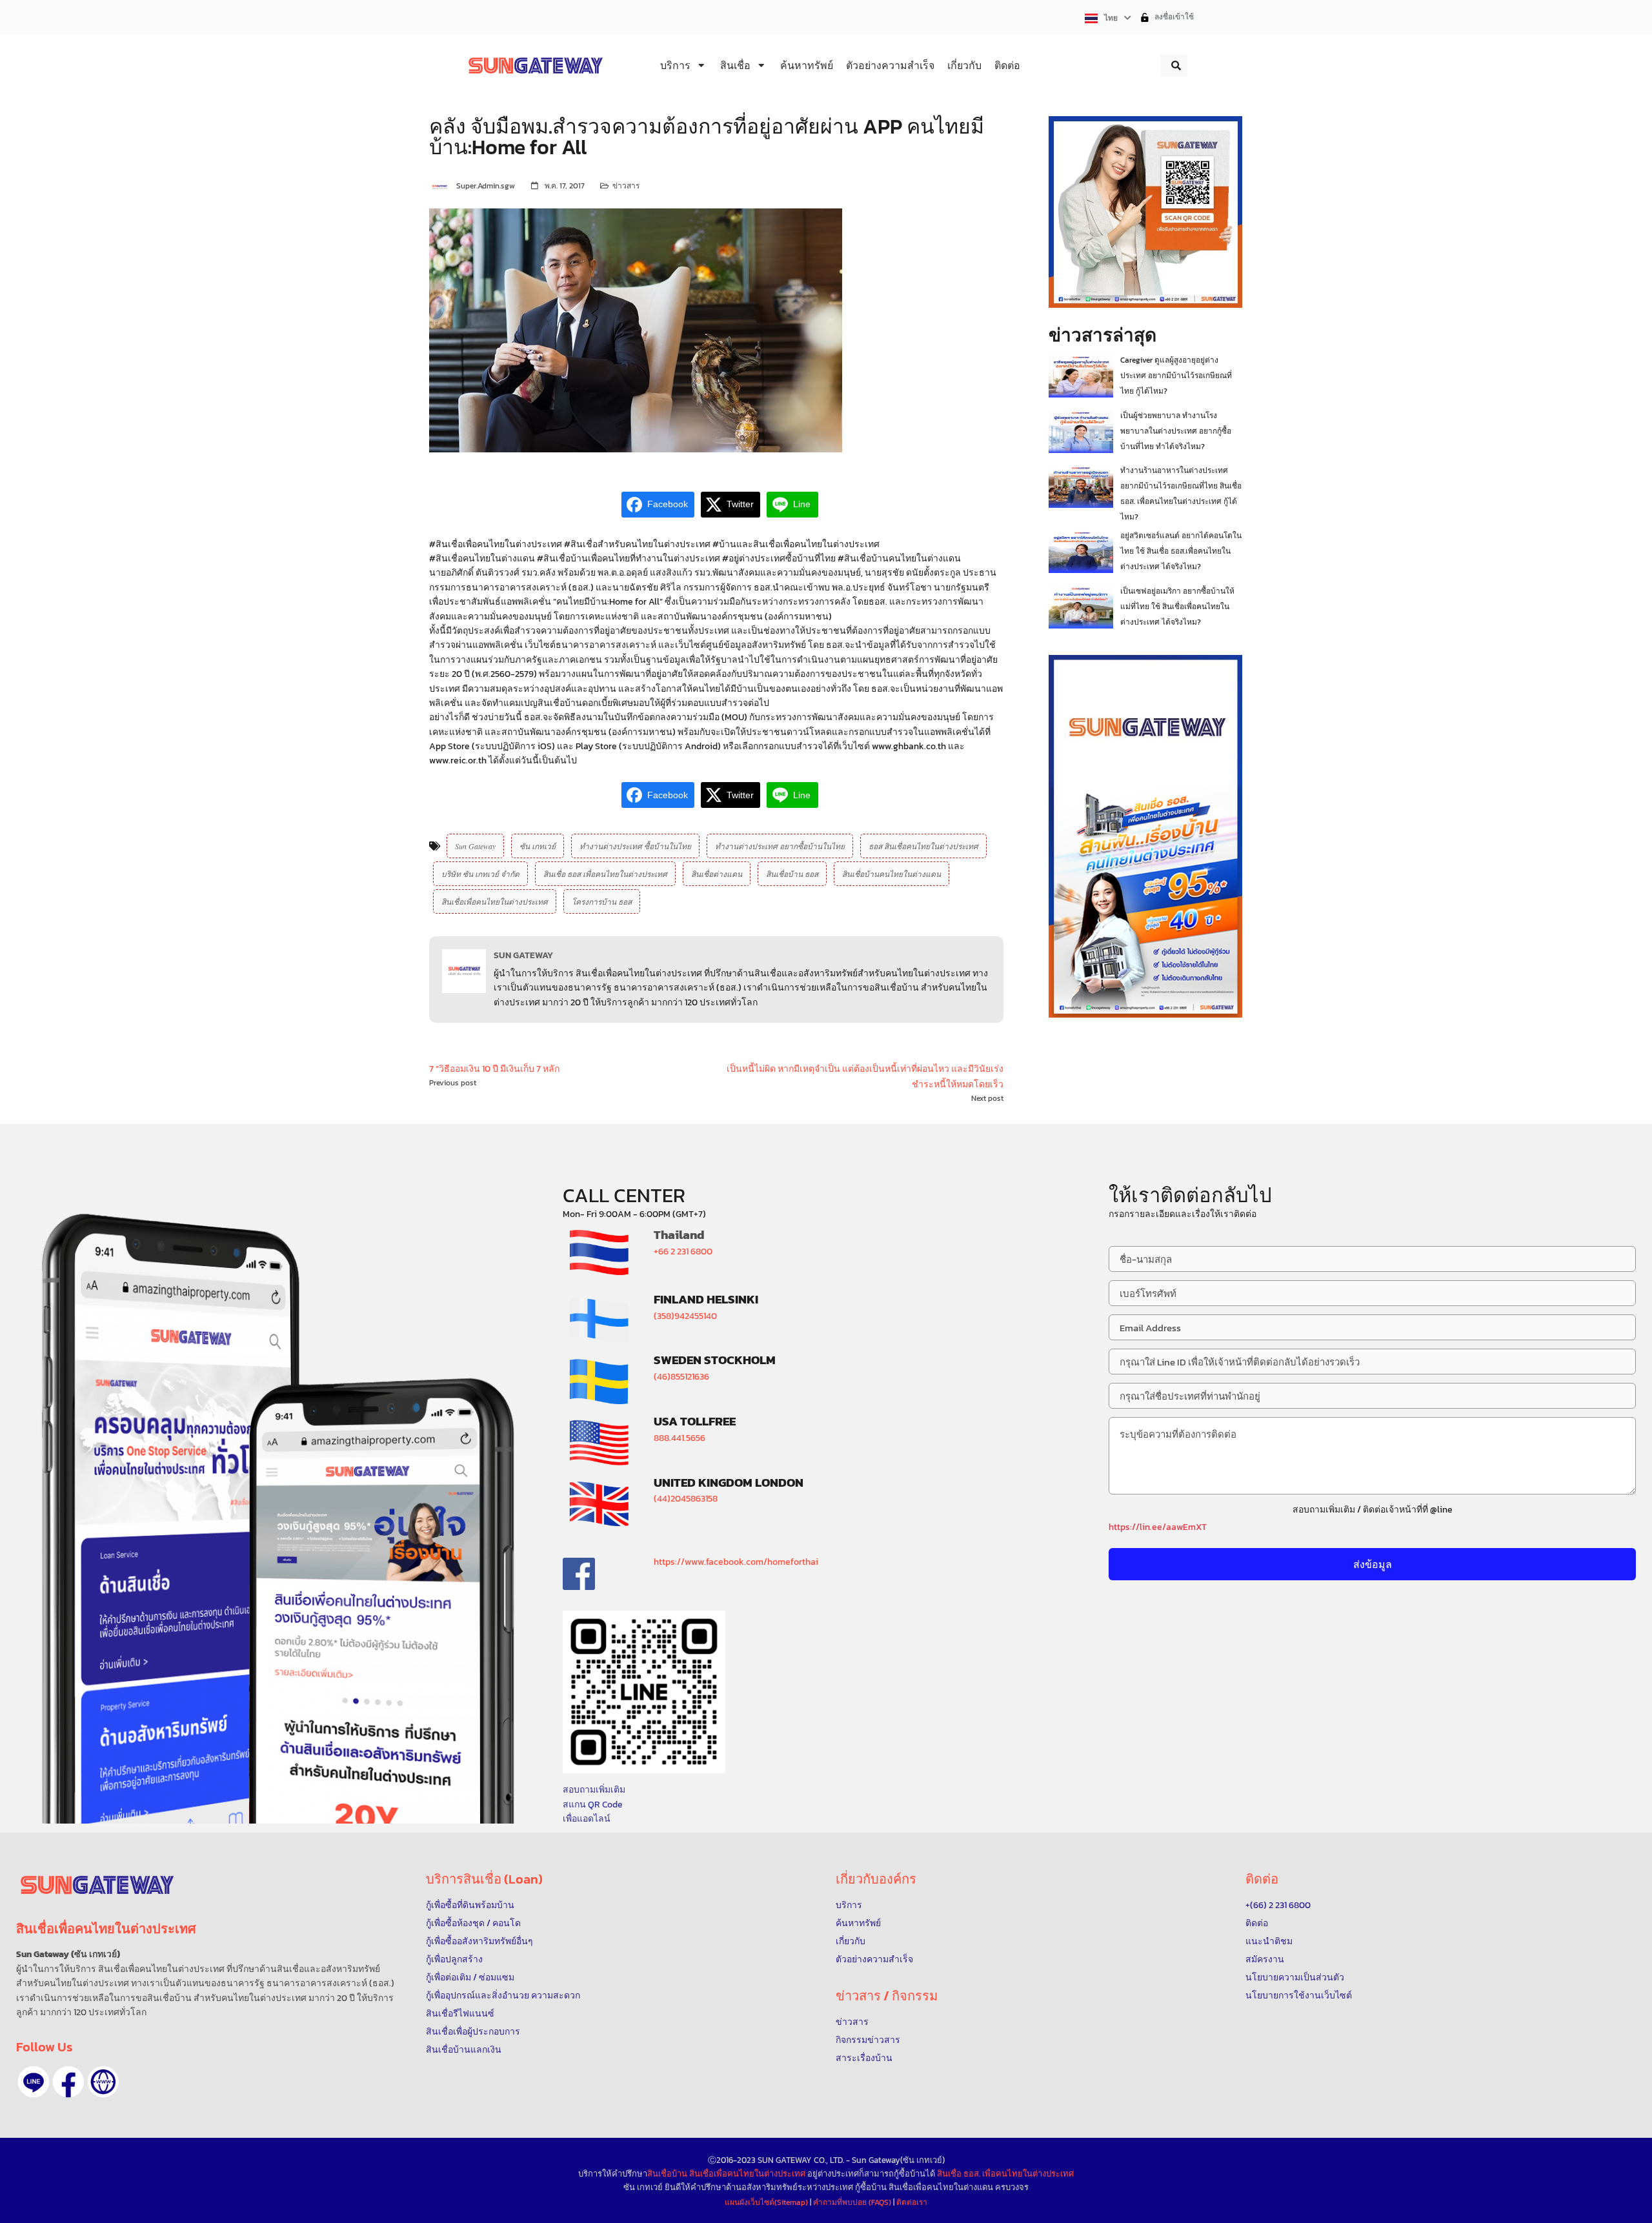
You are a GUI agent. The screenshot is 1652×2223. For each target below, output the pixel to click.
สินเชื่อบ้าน (667, 2174)
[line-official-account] (34, 2082)
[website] (103, 2082)
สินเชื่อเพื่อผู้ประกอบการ (473, 2032)
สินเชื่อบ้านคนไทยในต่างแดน (891, 874)
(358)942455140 (685, 1316)
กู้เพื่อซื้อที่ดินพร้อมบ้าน (470, 1905)
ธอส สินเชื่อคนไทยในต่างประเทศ (923, 846)
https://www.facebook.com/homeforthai (736, 1562)
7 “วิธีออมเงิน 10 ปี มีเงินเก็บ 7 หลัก (494, 1069)
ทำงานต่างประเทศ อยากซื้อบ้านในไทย (780, 846)
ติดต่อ (1257, 1923)
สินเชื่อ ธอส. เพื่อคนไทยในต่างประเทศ (1005, 2174)
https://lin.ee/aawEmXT (1158, 1527)
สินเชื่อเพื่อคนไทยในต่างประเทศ (495, 901)
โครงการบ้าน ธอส (602, 901)
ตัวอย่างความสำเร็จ (874, 1959)
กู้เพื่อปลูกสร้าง (454, 1959)
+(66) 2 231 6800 (1278, 1905)
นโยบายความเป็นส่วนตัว (1295, 1977)
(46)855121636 (681, 1377)
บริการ (849, 1905)
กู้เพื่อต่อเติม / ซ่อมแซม (470, 1977)
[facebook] (68, 2082)
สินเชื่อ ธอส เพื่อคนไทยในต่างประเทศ (605, 874)
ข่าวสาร (626, 186)
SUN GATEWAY (523, 955)
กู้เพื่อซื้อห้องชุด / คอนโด (473, 1923)
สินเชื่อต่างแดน (717, 874)
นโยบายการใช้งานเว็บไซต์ (1299, 1996)
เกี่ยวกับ (851, 1941)
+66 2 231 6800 (683, 1252)
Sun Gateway (475, 846)
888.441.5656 (680, 1438)
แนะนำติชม (1269, 1941)
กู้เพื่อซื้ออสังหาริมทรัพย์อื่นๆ (479, 1941)
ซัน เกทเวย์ (538, 846)
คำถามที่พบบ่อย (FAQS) (853, 2202)
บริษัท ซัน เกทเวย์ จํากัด (480, 874)
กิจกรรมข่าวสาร (868, 2040)
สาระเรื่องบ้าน (864, 2058)
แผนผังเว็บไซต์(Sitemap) (767, 2202)
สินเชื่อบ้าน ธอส (792, 874)
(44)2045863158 (686, 1499)
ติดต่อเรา (912, 2202)
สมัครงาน (1265, 1959)
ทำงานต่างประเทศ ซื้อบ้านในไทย (635, 846)
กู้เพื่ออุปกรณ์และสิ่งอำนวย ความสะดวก (503, 1996)
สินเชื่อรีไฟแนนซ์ (460, 2014)
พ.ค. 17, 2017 (565, 186)
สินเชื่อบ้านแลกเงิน (464, 2050)
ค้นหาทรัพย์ (858, 1923)
